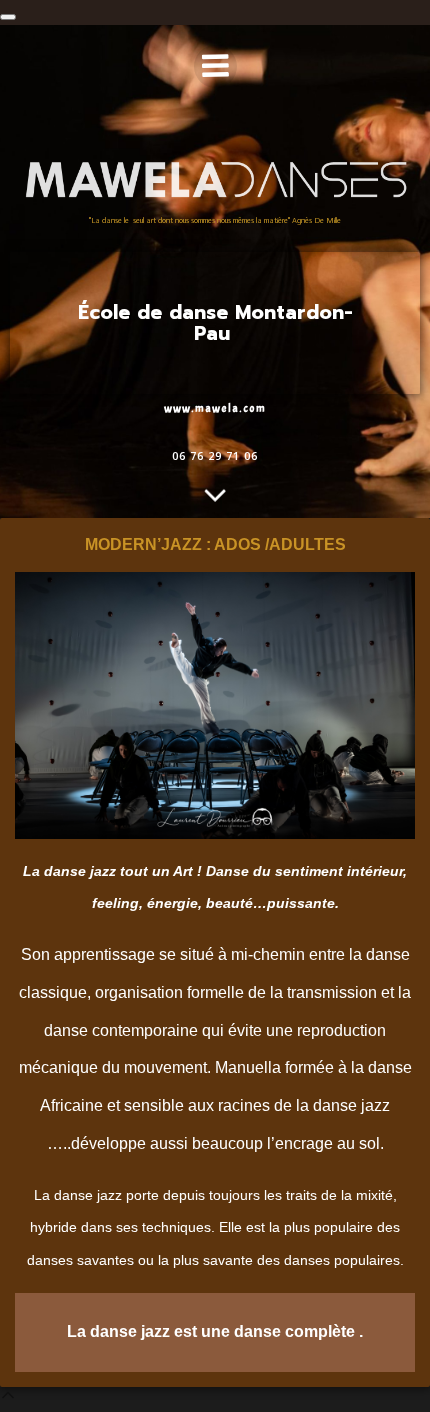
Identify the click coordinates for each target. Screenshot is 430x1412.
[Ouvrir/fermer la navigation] (8, 17)
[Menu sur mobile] (215, 66)
